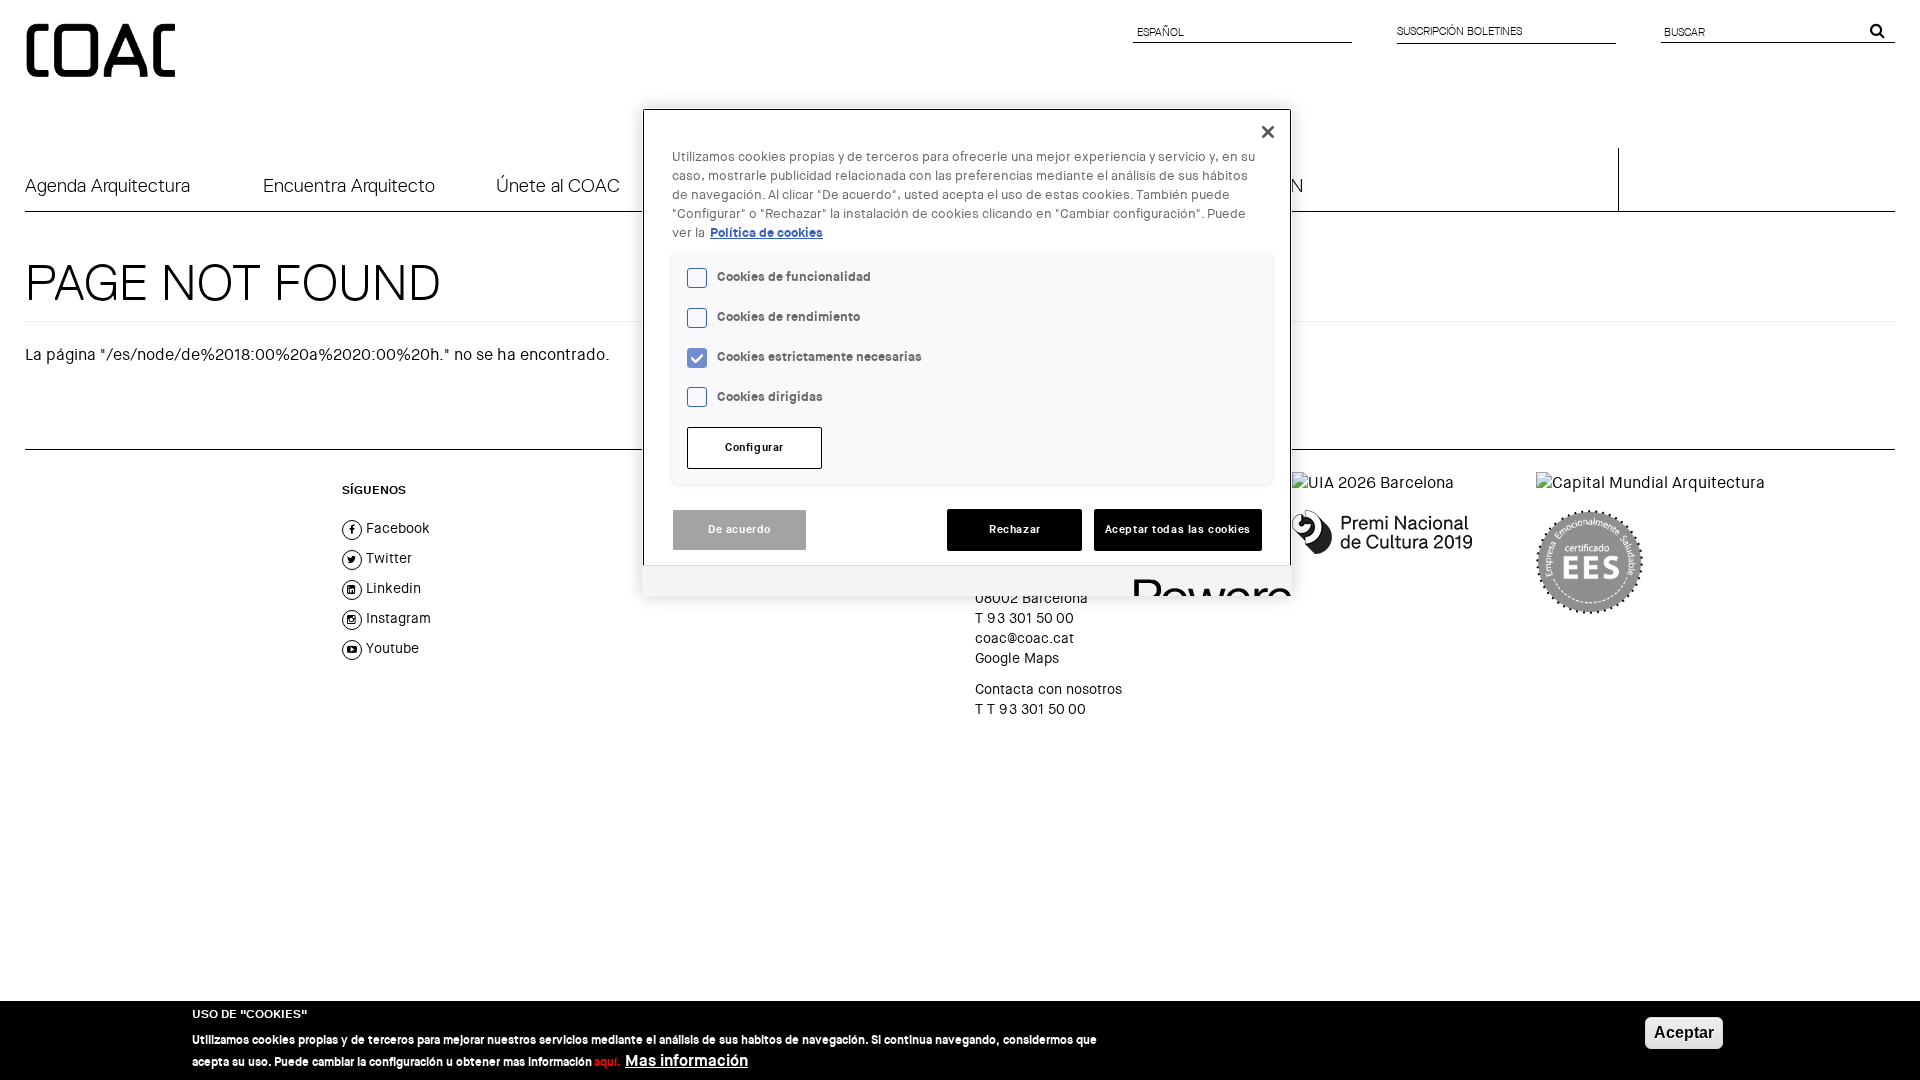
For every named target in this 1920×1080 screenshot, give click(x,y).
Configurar (754, 447)
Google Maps (1017, 658)
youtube (390, 648)
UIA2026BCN (1249, 185)
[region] (967, 352)
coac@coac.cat (1024, 638)
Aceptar (1684, 1032)
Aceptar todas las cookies (1178, 529)
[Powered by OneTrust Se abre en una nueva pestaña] (1206, 583)
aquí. (607, 1062)
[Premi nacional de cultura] (1406, 562)
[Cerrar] (1268, 132)
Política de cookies (766, 233)
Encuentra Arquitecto (349, 185)
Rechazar (1015, 529)
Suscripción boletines (1459, 31)
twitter (387, 558)
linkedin (391, 588)
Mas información (686, 1060)
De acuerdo (739, 529)
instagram (396, 618)
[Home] (103, 52)
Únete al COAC (558, 185)
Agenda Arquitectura (107, 185)
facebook (396, 528)
